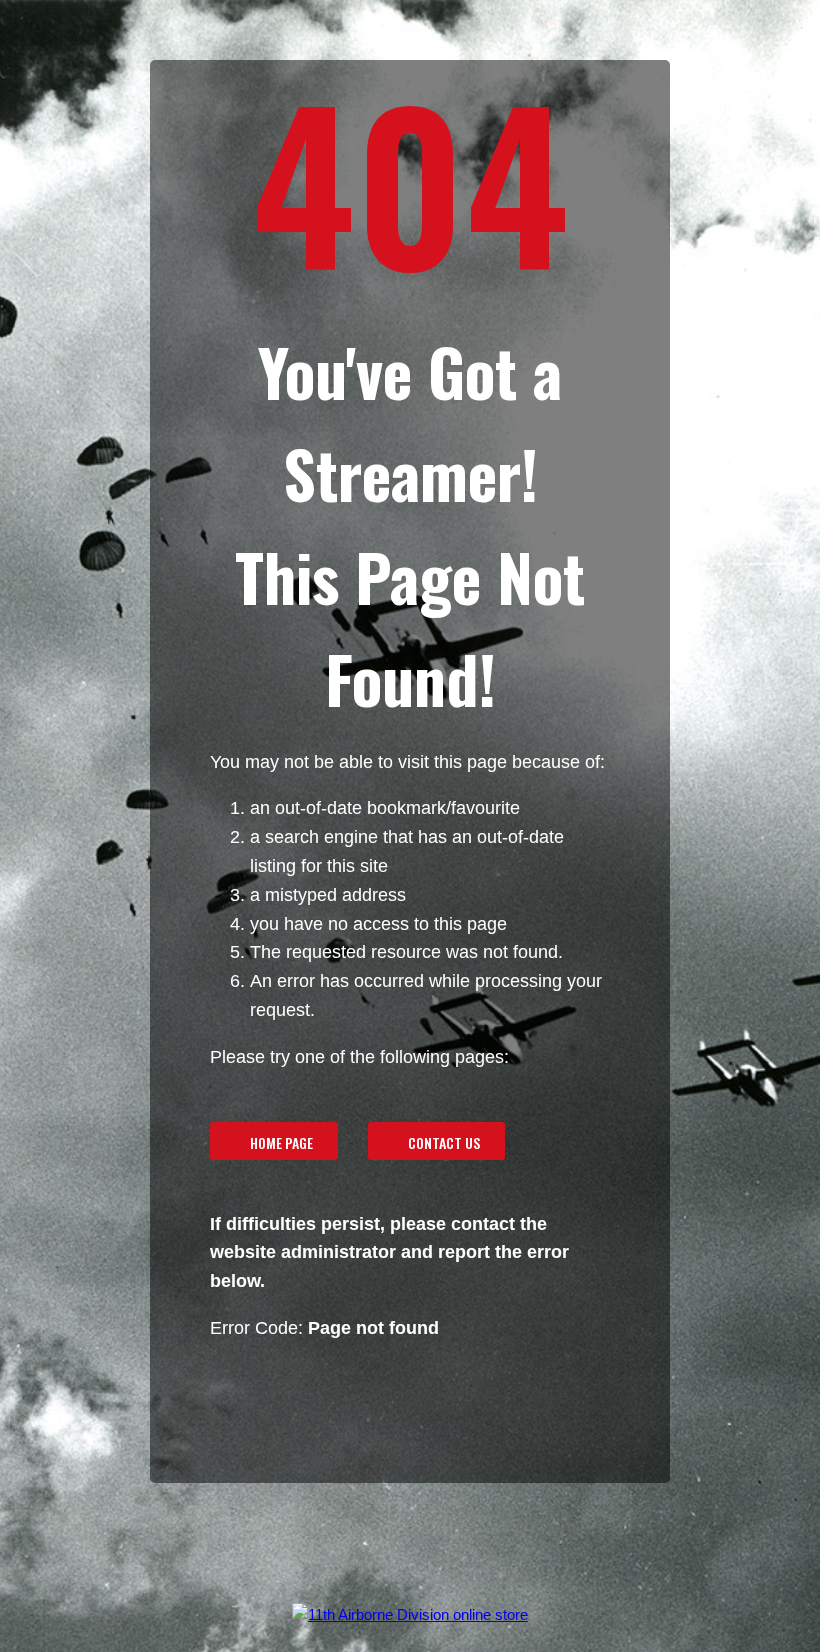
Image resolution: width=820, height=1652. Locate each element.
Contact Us (444, 1142)
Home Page (281, 1142)
